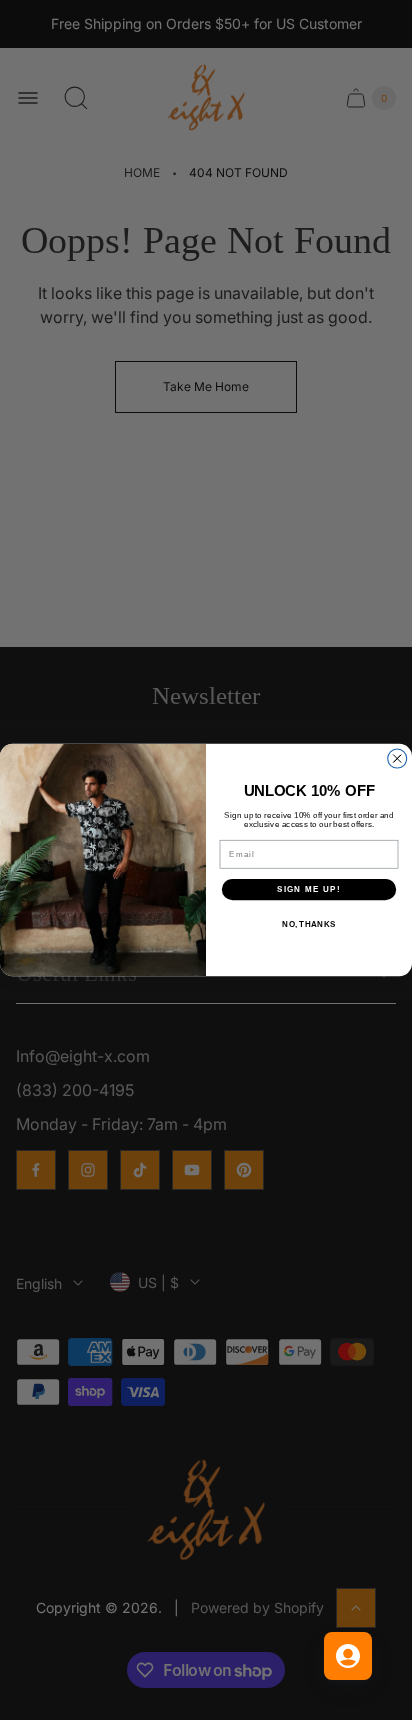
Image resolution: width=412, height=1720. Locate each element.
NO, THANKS (308, 923)
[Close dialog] (397, 758)
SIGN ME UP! (309, 889)
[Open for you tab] (348, 1656)
